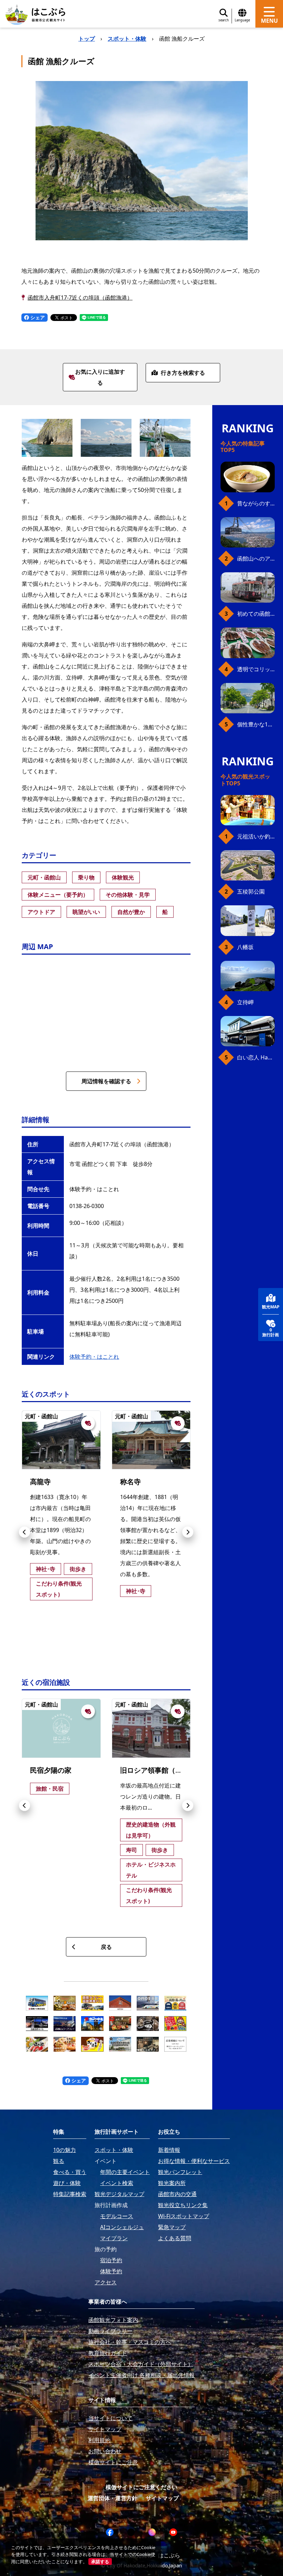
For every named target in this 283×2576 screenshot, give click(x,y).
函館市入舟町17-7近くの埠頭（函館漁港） (80, 298)
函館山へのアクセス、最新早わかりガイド (256, 559)
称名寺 (130, 1482)
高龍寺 (40, 1482)
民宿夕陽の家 (51, 1770)
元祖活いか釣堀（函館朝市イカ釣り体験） (256, 836)
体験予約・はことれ (94, 1357)
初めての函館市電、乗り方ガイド (256, 614)
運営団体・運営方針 (113, 2498)
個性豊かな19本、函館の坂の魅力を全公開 (256, 724)
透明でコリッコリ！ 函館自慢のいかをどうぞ (256, 669)
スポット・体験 (127, 39)
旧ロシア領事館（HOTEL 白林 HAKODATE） (190, 1770)
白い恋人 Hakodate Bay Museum (256, 1057)
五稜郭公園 (251, 892)
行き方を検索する (183, 373)
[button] (25, 1532)
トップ (87, 39)
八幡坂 (245, 947)
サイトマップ (162, 2498)
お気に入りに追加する (100, 377)
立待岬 (245, 1002)
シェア (37, 317)
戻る (106, 1947)
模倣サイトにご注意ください (141, 2487)
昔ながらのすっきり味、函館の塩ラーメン (256, 503)
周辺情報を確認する (106, 1081)
